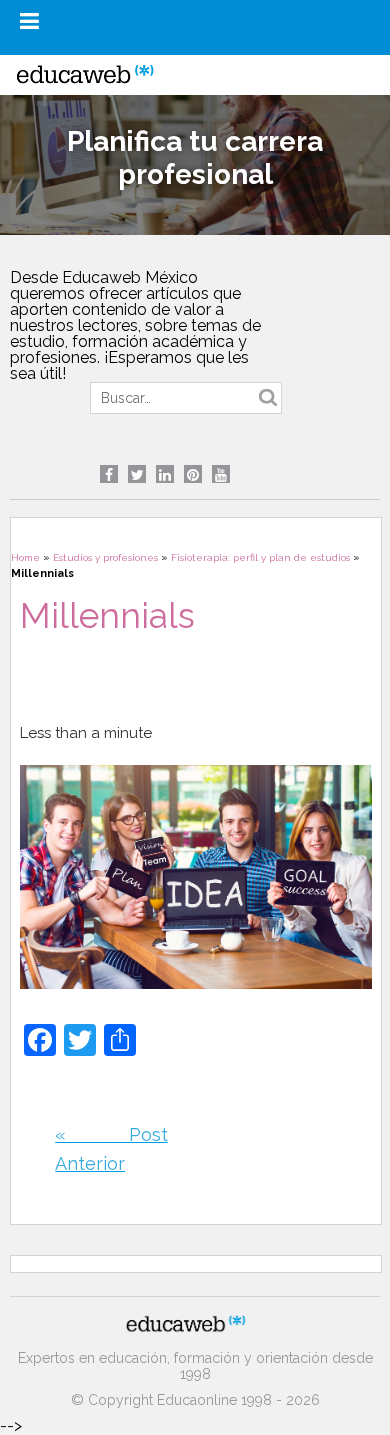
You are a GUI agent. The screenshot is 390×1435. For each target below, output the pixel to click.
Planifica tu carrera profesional (195, 158)
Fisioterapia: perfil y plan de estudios (260, 557)
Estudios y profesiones (105, 557)
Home (25, 557)
